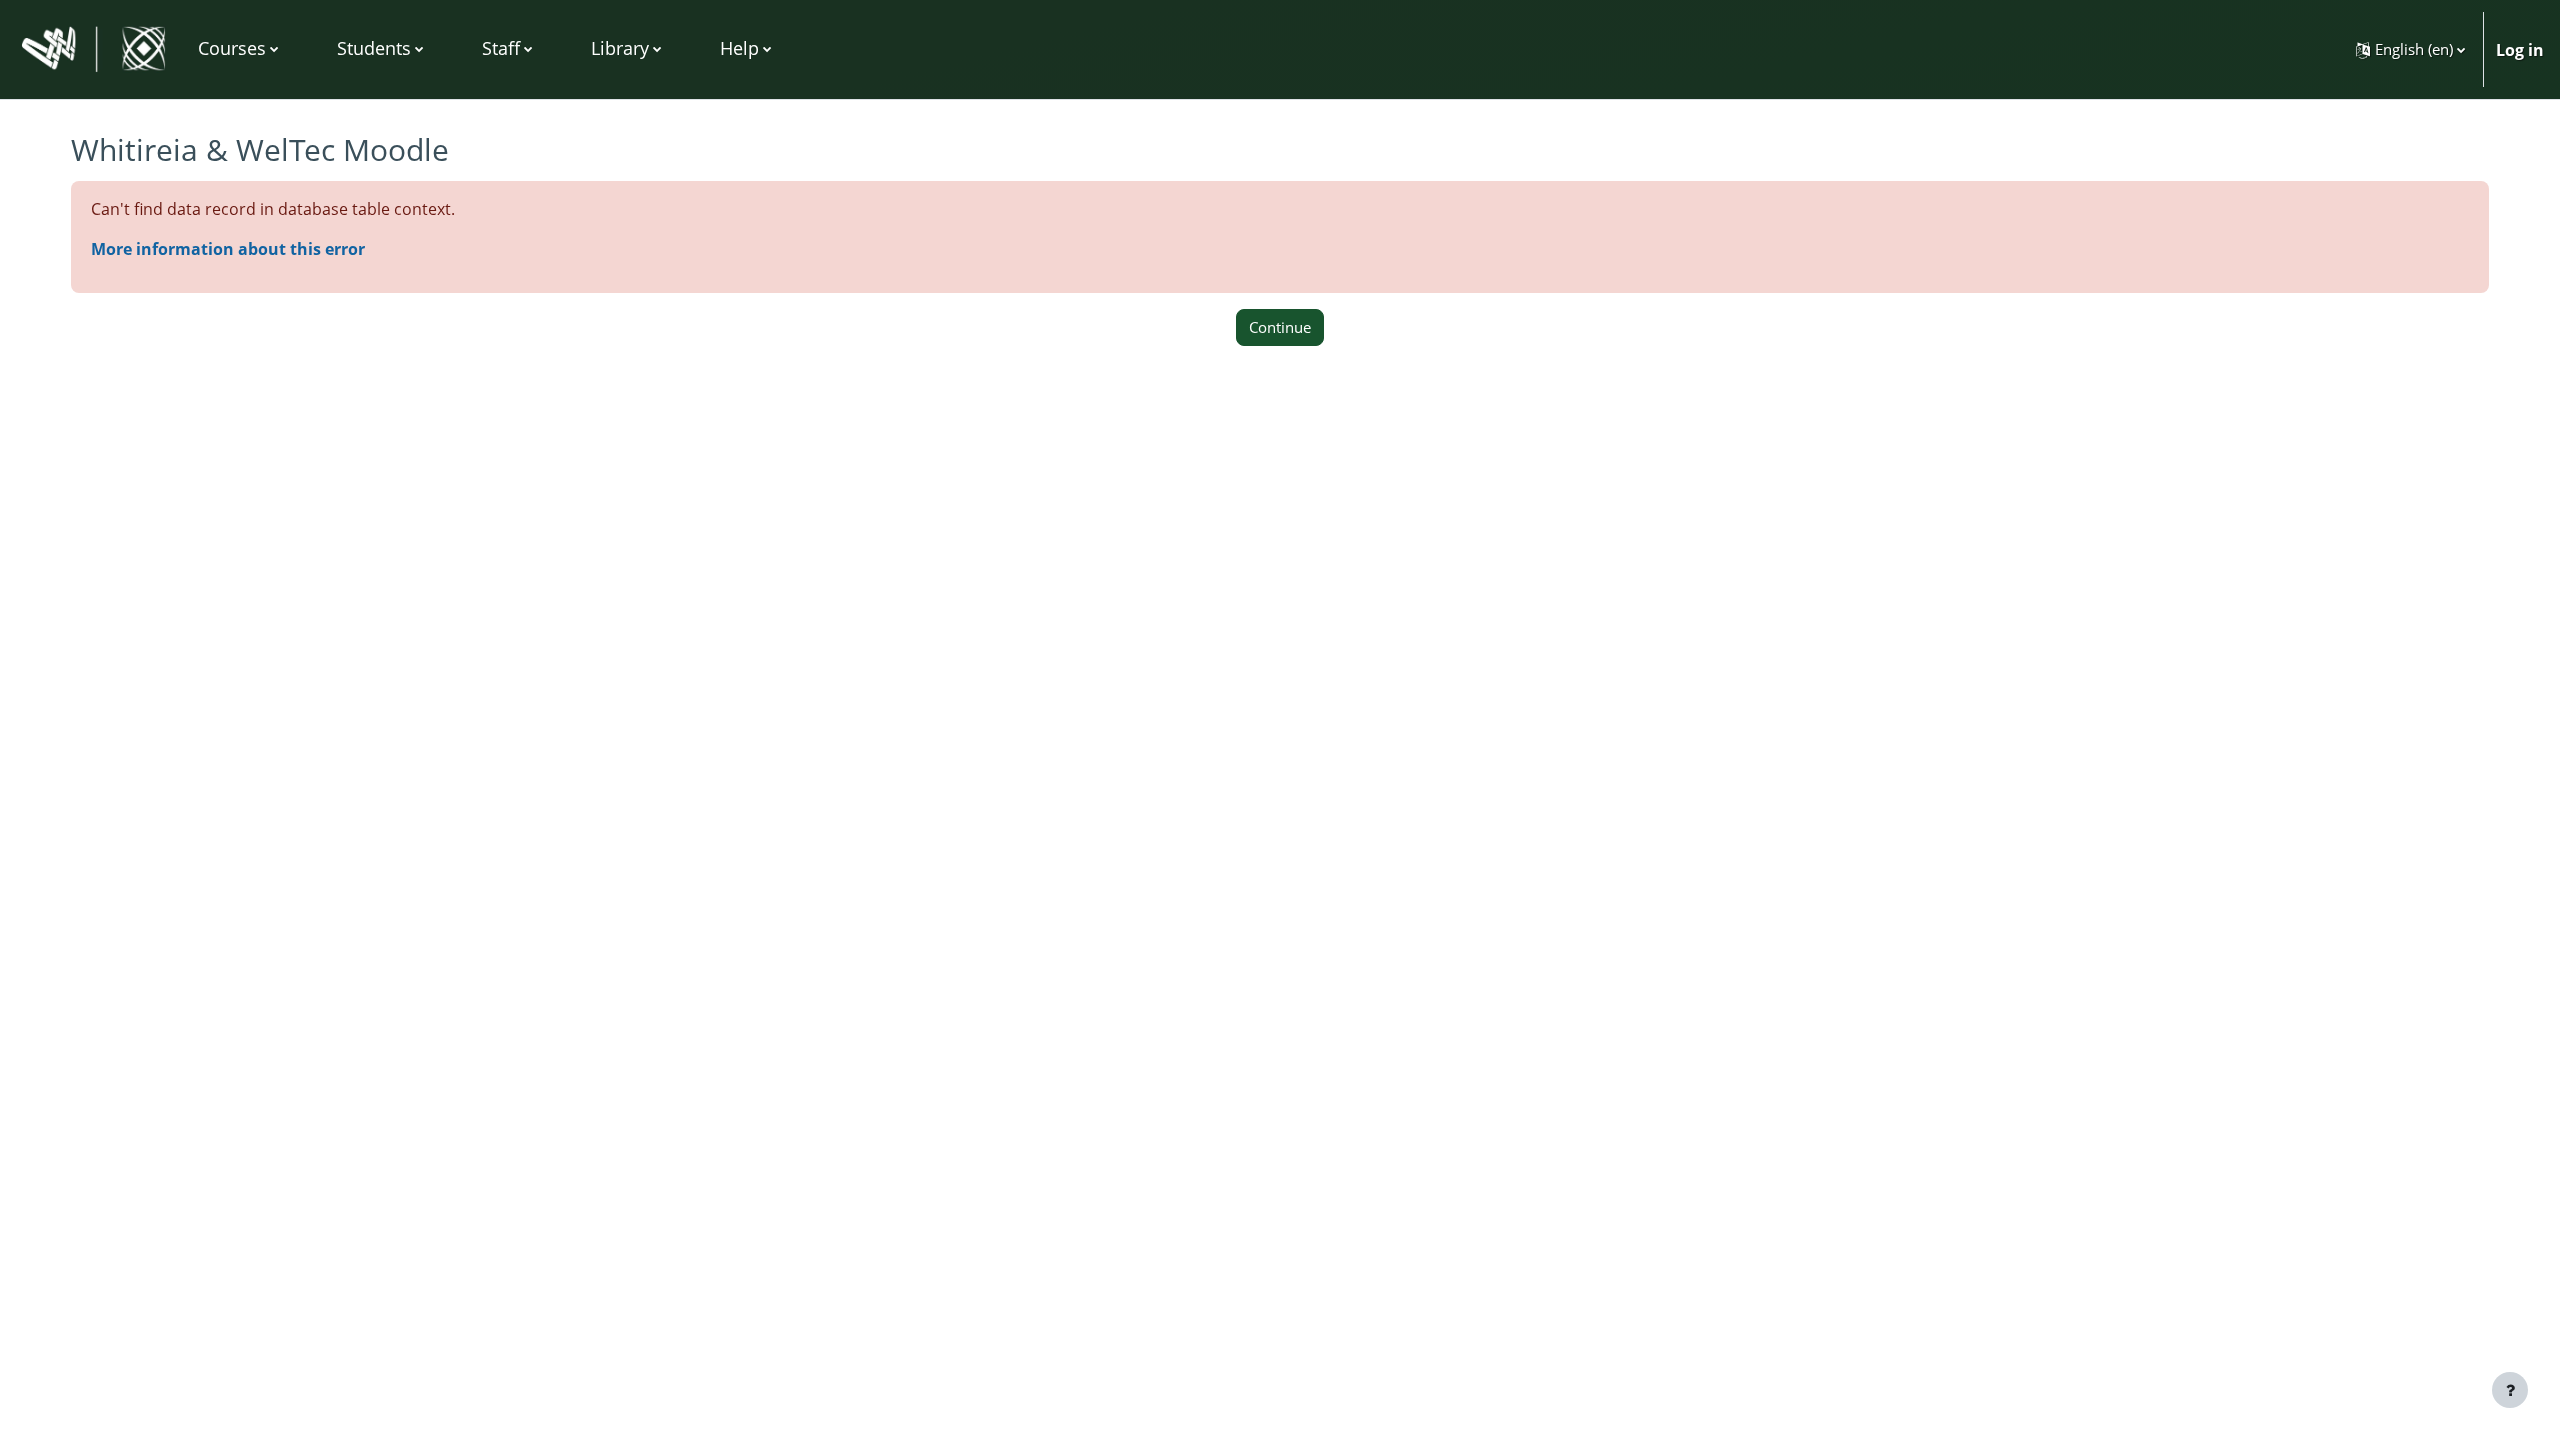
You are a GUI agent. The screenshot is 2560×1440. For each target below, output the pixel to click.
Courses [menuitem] (232, 48)
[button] (2410, 49)
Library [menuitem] (620, 48)
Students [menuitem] (374, 48)
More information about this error (228, 249)
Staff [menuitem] (501, 48)
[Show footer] (2510, 1390)
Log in (2520, 50)
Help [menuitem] (739, 48)
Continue (1280, 327)
